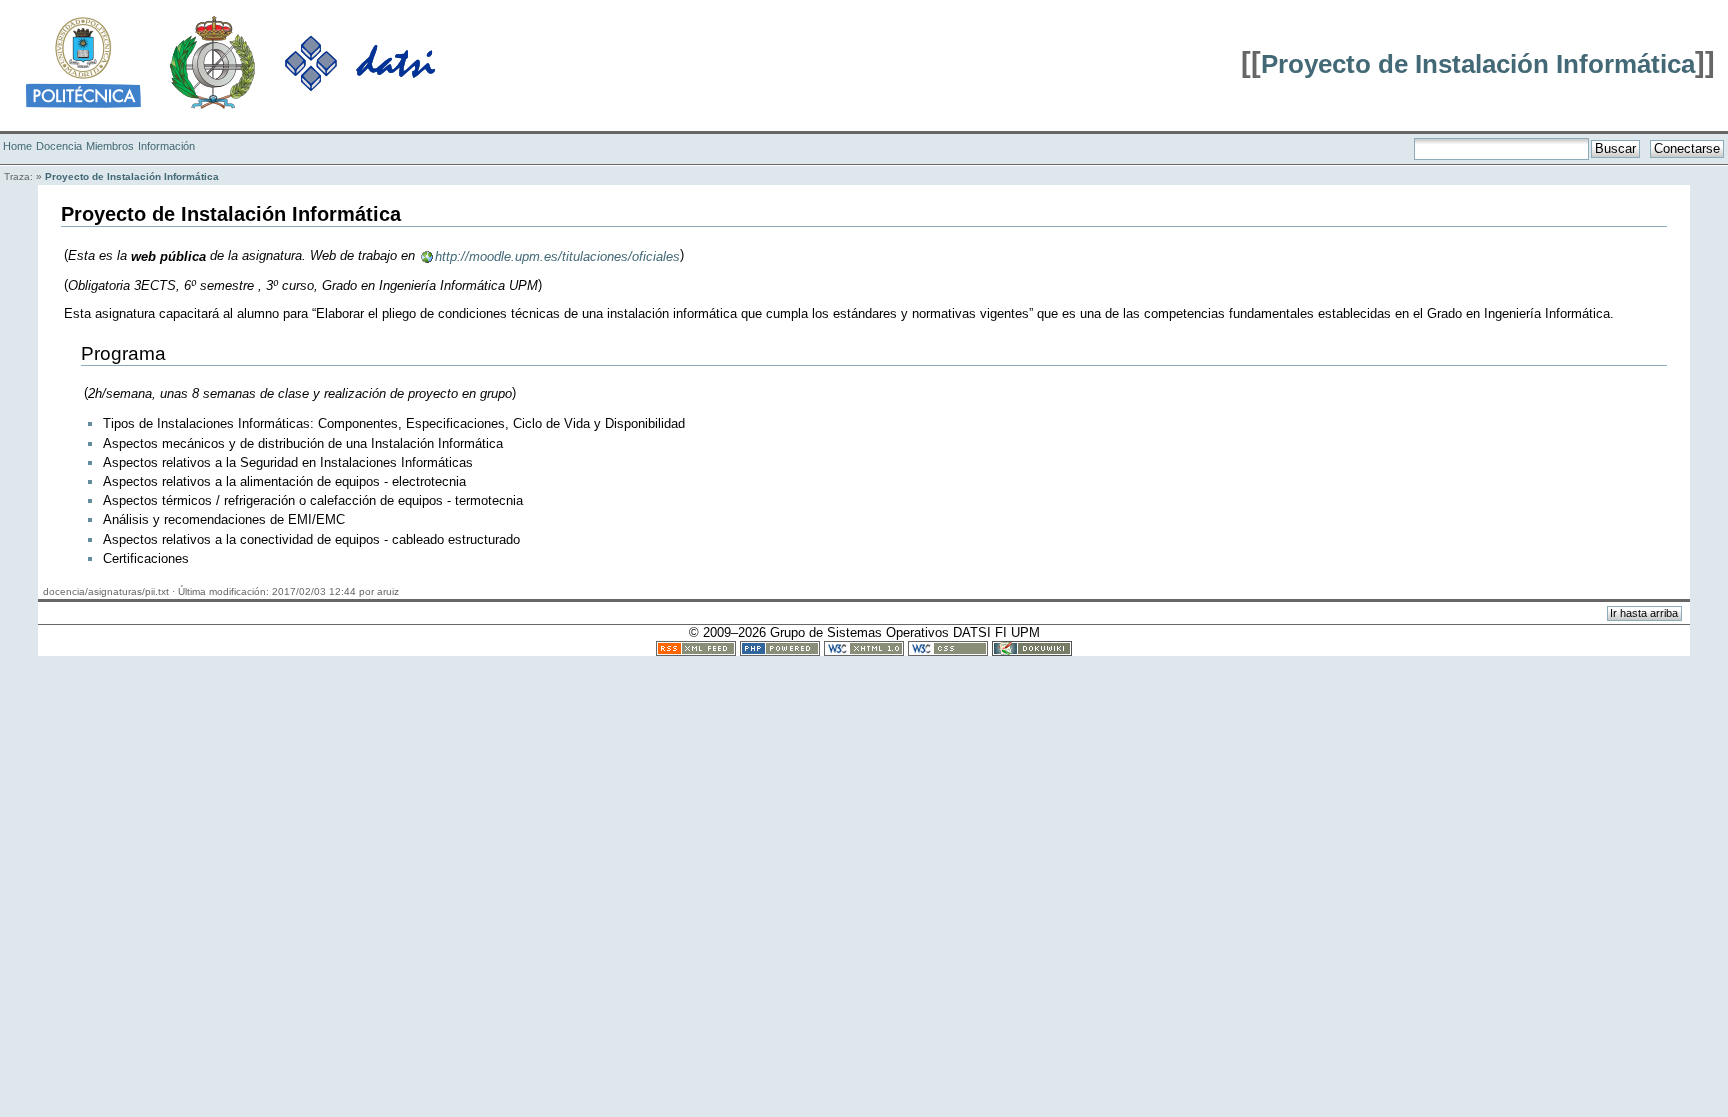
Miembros (110, 146)
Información (166, 146)
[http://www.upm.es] (83, 61)
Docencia (59, 146)
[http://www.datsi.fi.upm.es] (360, 61)
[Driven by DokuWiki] (1032, 647)
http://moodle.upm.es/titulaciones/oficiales (557, 256)
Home (17, 146)
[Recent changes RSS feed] (696, 647)
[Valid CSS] (948, 647)
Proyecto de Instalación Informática (1478, 64)
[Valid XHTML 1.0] (864, 647)
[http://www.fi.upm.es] (212, 61)
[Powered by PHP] (780, 647)
